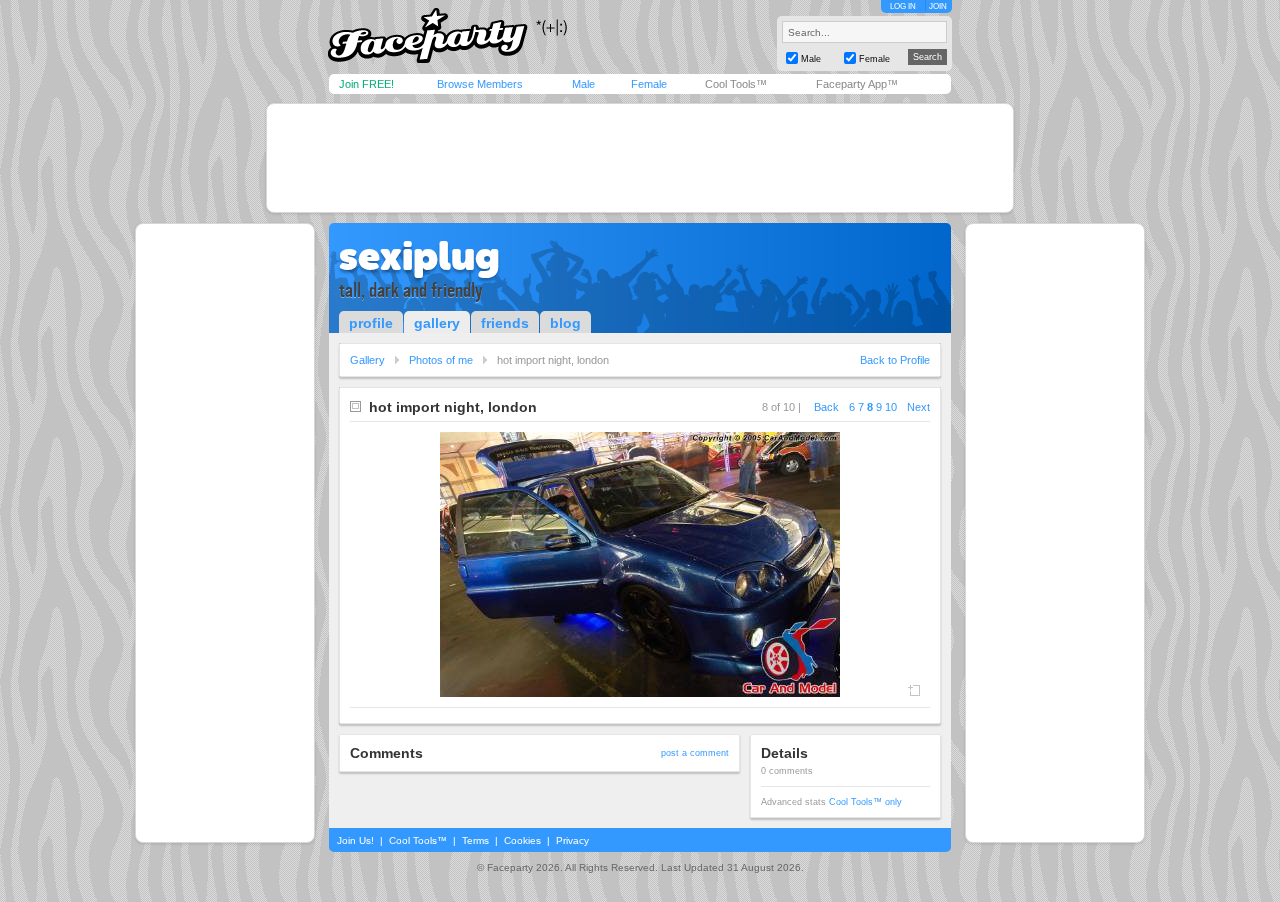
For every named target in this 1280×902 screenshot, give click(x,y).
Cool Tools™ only (865, 802)
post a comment (695, 753)
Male (583, 84)
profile (371, 323)
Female (649, 84)
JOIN (938, 6)
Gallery (367, 360)
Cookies (522, 840)
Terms (475, 840)
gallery (437, 323)
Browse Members (480, 84)
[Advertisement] (640, 158)
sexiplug (419, 256)
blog (565, 323)
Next (918, 407)
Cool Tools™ (736, 84)
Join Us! (355, 840)
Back (826, 407)
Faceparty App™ (857, 84)
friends (505, 323)
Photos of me (441, 360)
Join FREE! (366, 84)
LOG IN (903, 6)
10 (891, 407)
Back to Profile (895, 360)
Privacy (572, 840)
